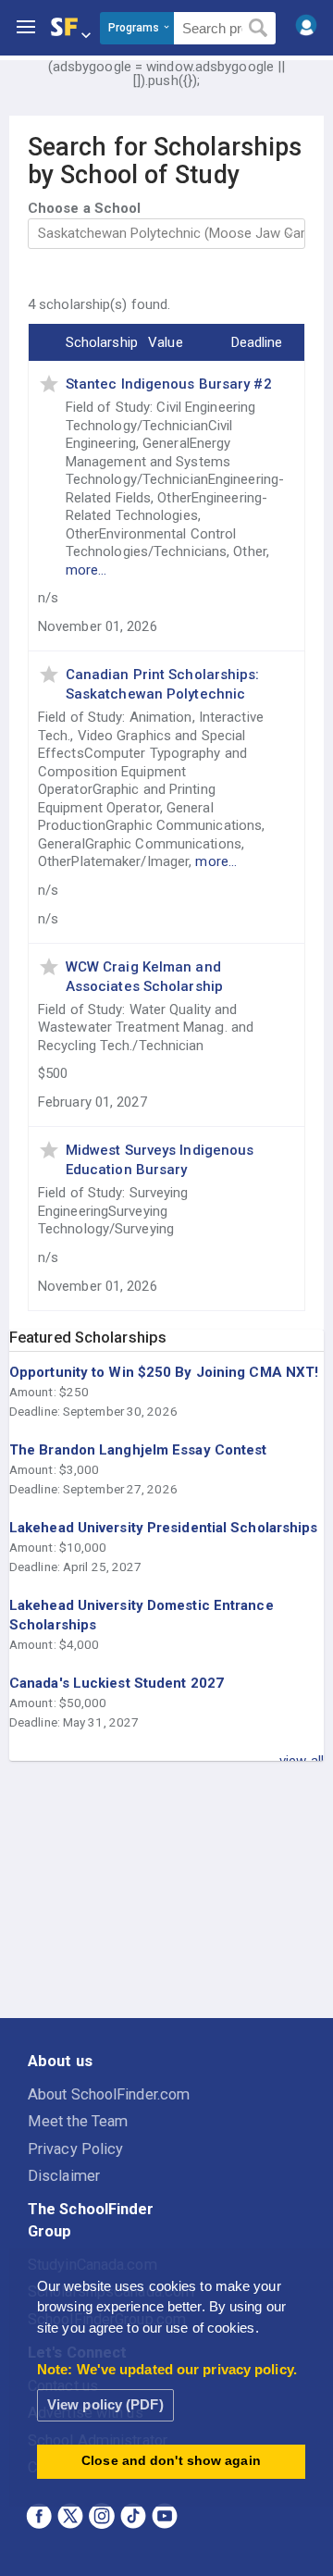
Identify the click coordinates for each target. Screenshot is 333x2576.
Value (166, 342)
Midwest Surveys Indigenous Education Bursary (160, 1160)
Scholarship (102, 342)
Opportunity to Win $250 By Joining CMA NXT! (164, 1372)
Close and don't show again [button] (171, 2461)
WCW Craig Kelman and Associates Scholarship (144, 977)
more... (86, 570)
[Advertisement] (166, 1890)
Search (259, 29)
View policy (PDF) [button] (105, 2404)
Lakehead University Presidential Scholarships (164, 1528)
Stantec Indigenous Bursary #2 (169, 384)
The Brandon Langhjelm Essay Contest (138, 1450)
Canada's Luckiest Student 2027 (117, 1683)
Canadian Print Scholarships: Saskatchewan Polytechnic (163, 684)
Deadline (257, 342)
